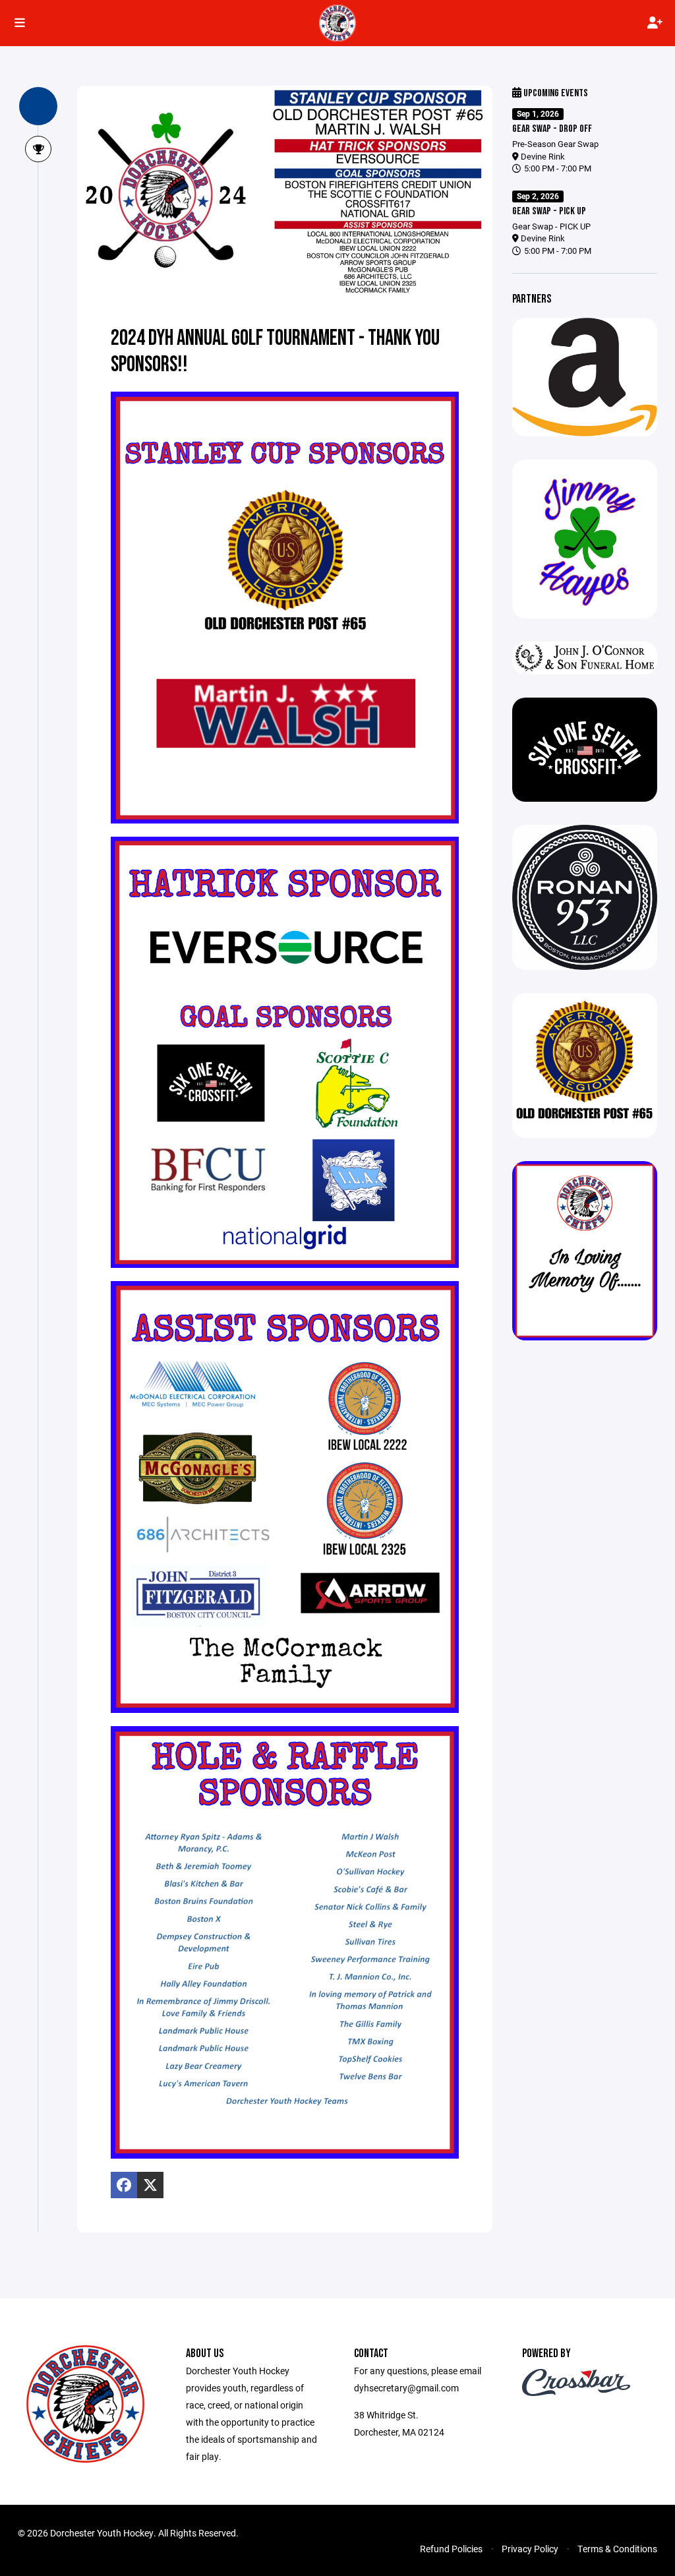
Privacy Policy (530, 2549)
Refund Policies (451, 2549)
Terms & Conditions (617, 2549)
